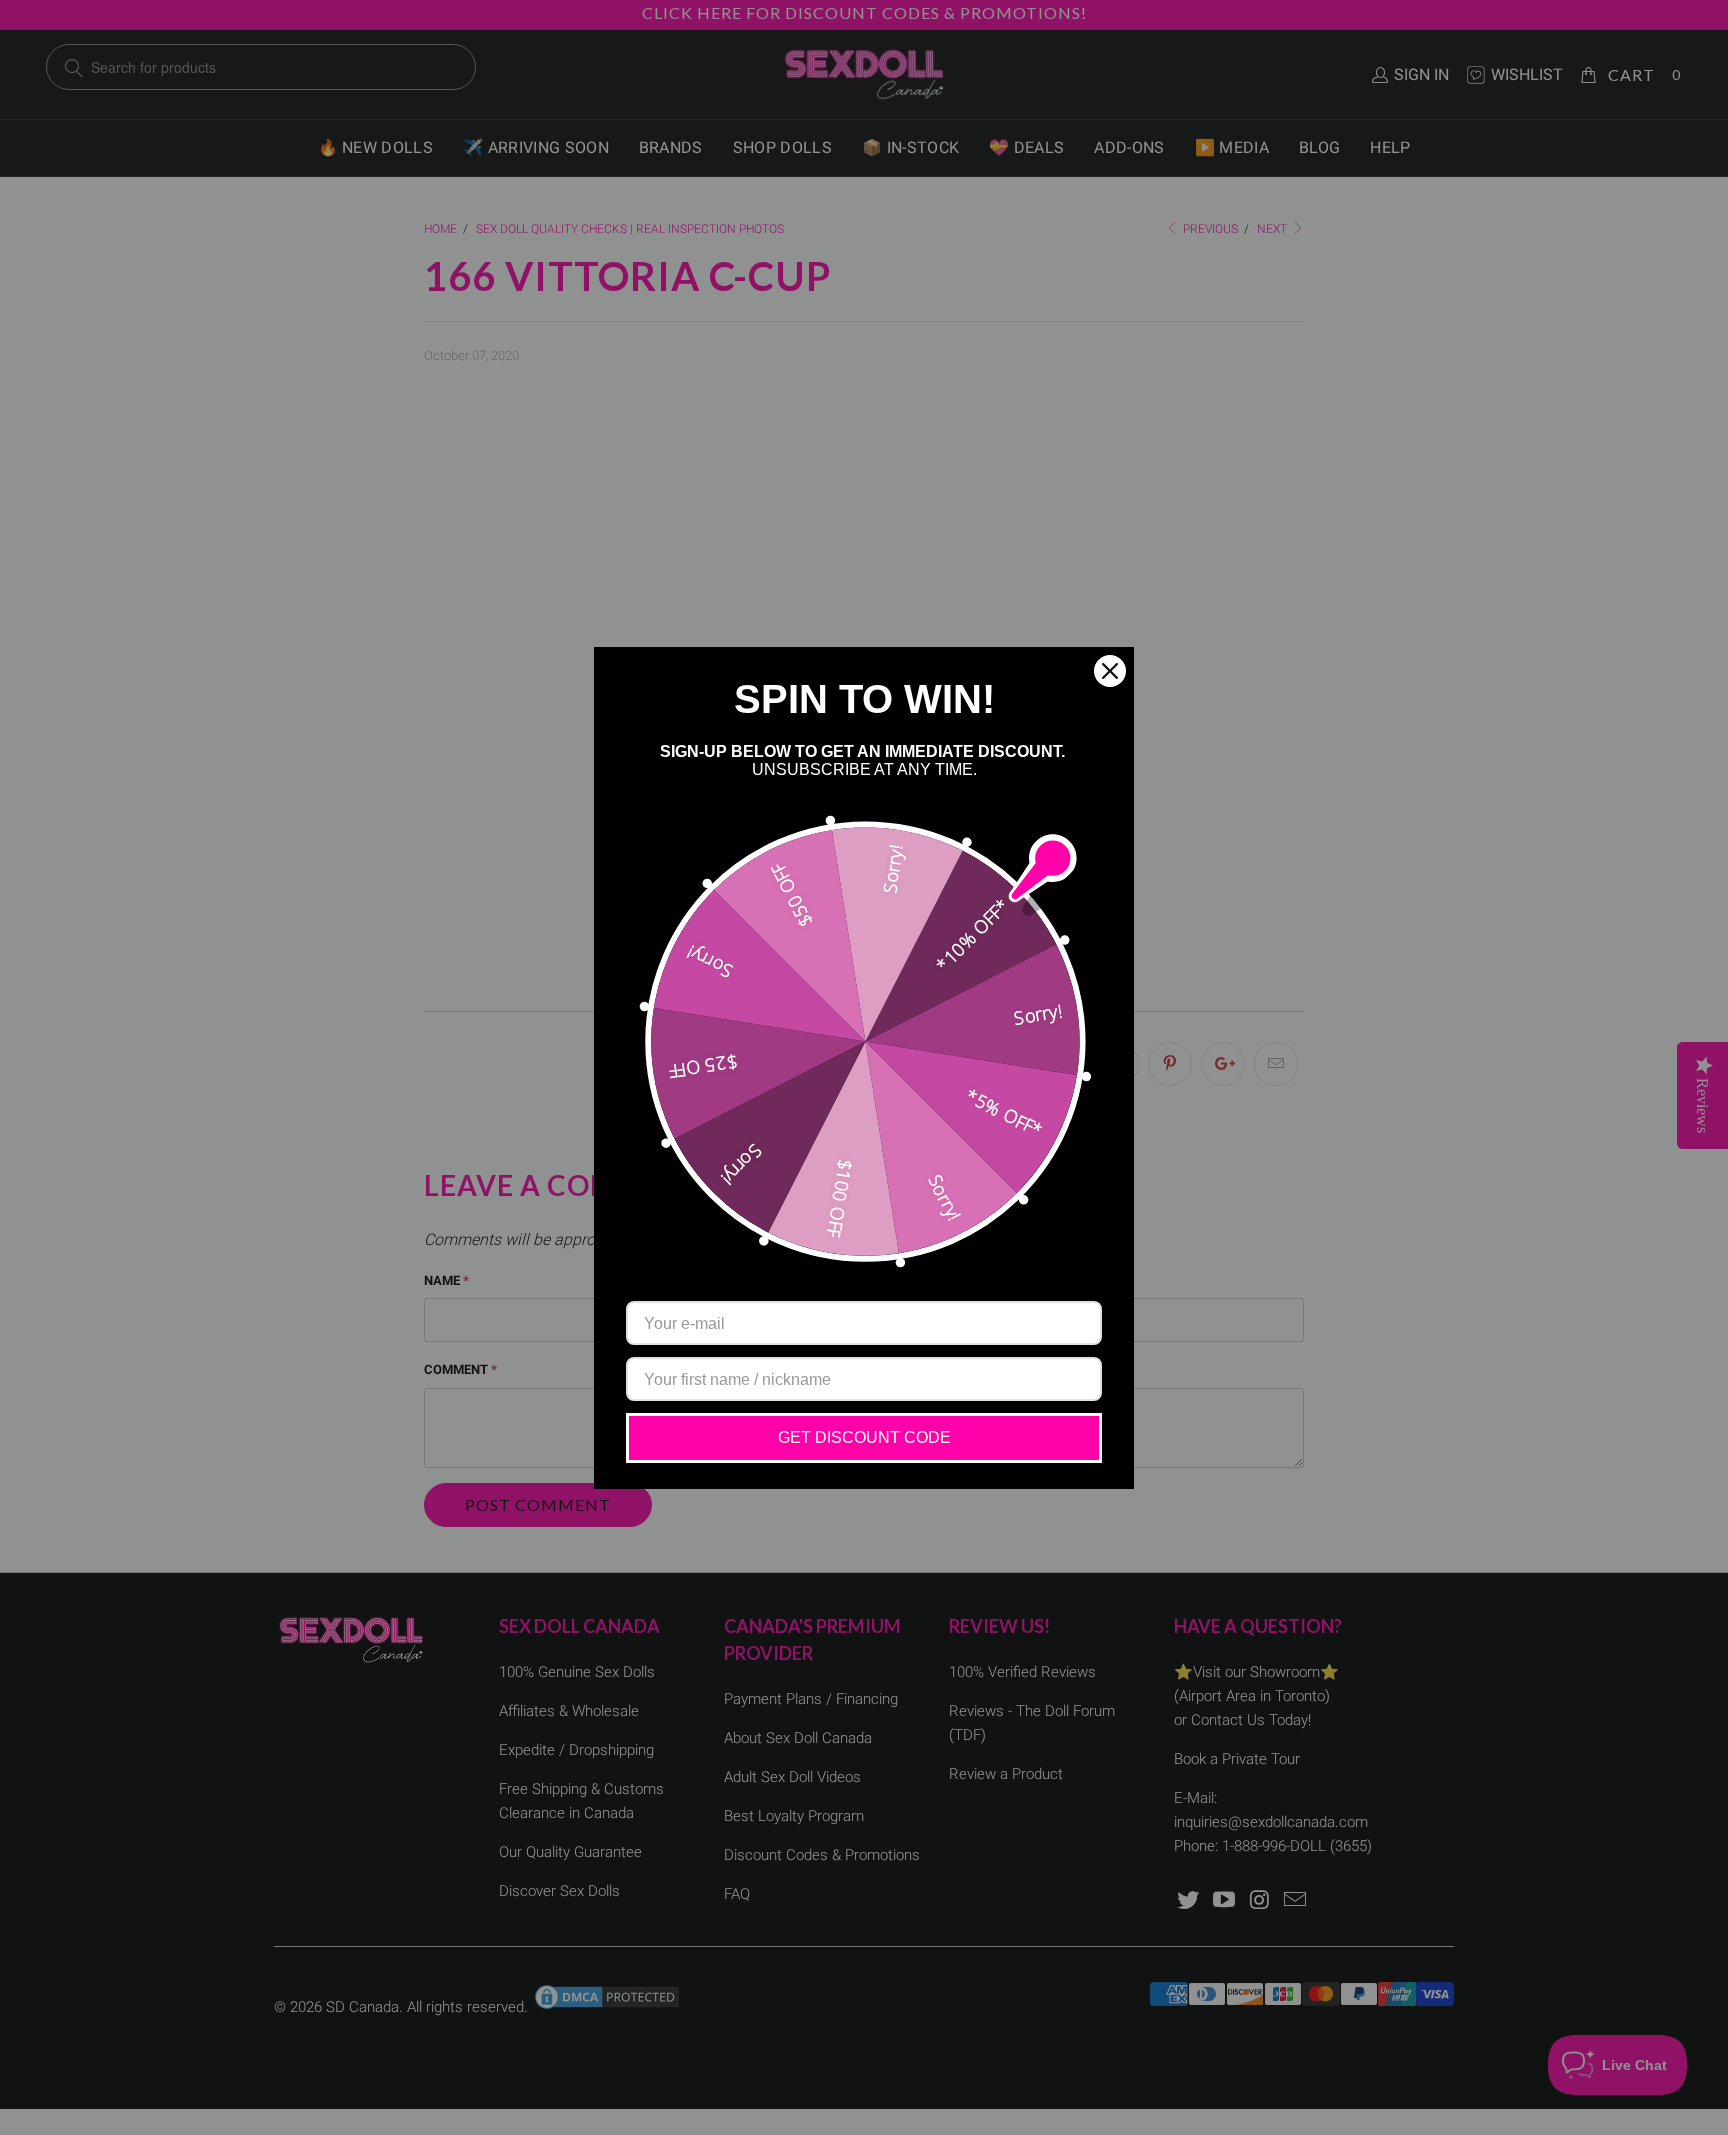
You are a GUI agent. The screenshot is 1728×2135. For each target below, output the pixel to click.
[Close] (1110, 671)
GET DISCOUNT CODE (864, 1437)
